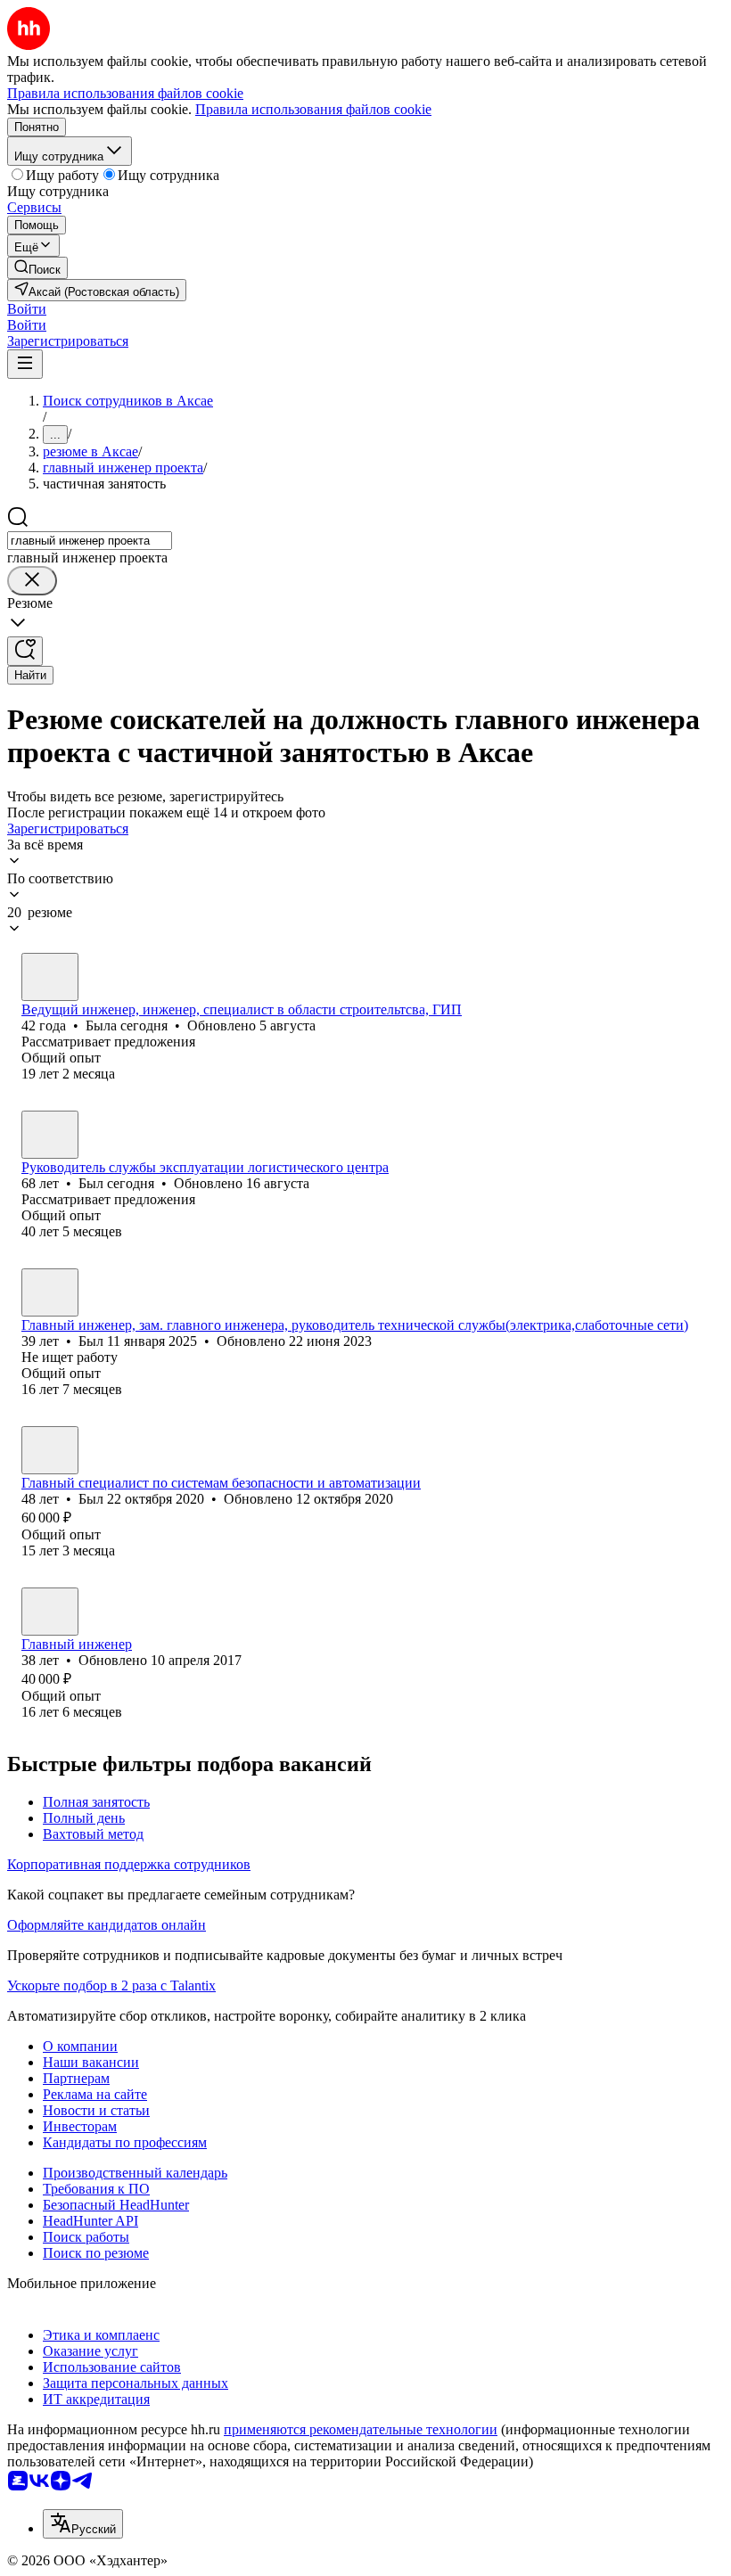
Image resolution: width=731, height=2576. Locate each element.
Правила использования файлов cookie (313, 109)
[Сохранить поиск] (25, 651)
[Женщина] (50, 977)
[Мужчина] (50, 1135)
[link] (37, 268)
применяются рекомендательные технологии (361, 2429)
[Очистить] (32, 581)
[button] (27, 309)
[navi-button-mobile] (25, 364)
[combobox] (90, 541)
